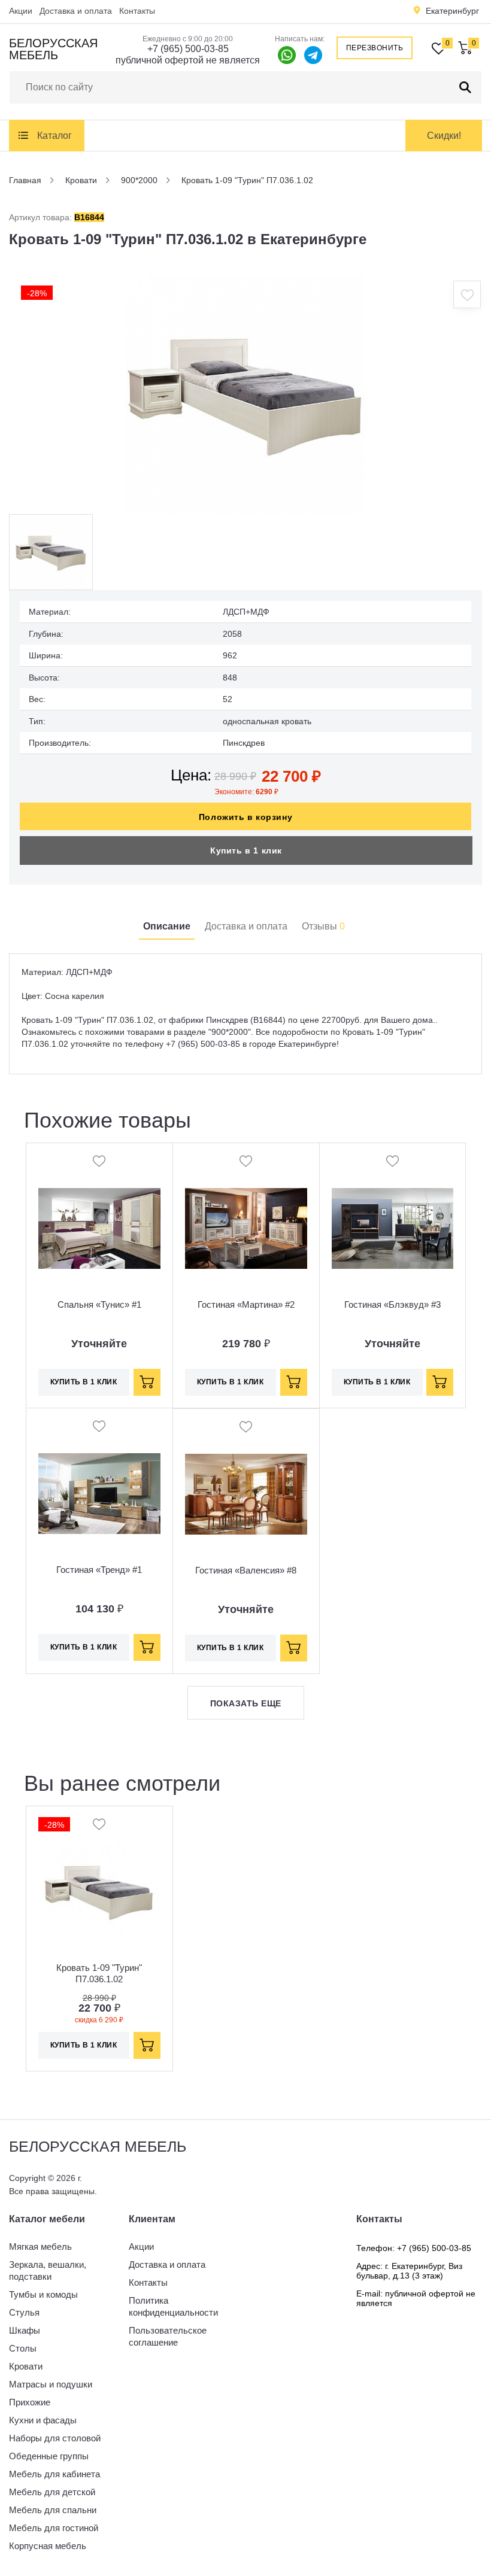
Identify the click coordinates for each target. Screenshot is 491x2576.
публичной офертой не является (188, 60)
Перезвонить (375, 48)
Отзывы (323, 926)
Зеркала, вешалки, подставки (48, 2270)
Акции (21, 11)
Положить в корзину (245, 817)
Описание (167, 926)
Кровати (26, 2366)
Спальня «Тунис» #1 (99, 1304)
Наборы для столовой (55, 2438)
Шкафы (25, 2330)
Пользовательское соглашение (168, 2336)
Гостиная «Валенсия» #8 (246, 1570)
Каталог (54, 136)
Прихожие (30, 2402)
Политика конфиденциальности (173, 2306)
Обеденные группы (49, 2456)
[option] (245, 394)
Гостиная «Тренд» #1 (99, 1570)
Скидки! (444, 136)
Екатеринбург (452, 11)
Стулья (24, 2312)
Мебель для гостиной (54, 2528)
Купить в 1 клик (246, 850)
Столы (23, 2348)
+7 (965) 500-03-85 (188, 49)
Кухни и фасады (43, 2420)
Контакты (137, 11)
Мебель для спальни (53, 2510)
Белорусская (53, 49)
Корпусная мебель (48, 2546)
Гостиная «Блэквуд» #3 (393, 1304)
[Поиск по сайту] (465, 87)
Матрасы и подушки (51, 2384)
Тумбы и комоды (43, 2294)
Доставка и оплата (76, 11)
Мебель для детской (52, 2492)
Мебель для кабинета (54, 2474)
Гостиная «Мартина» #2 (246, 1304)
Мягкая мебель (40, 2247)
